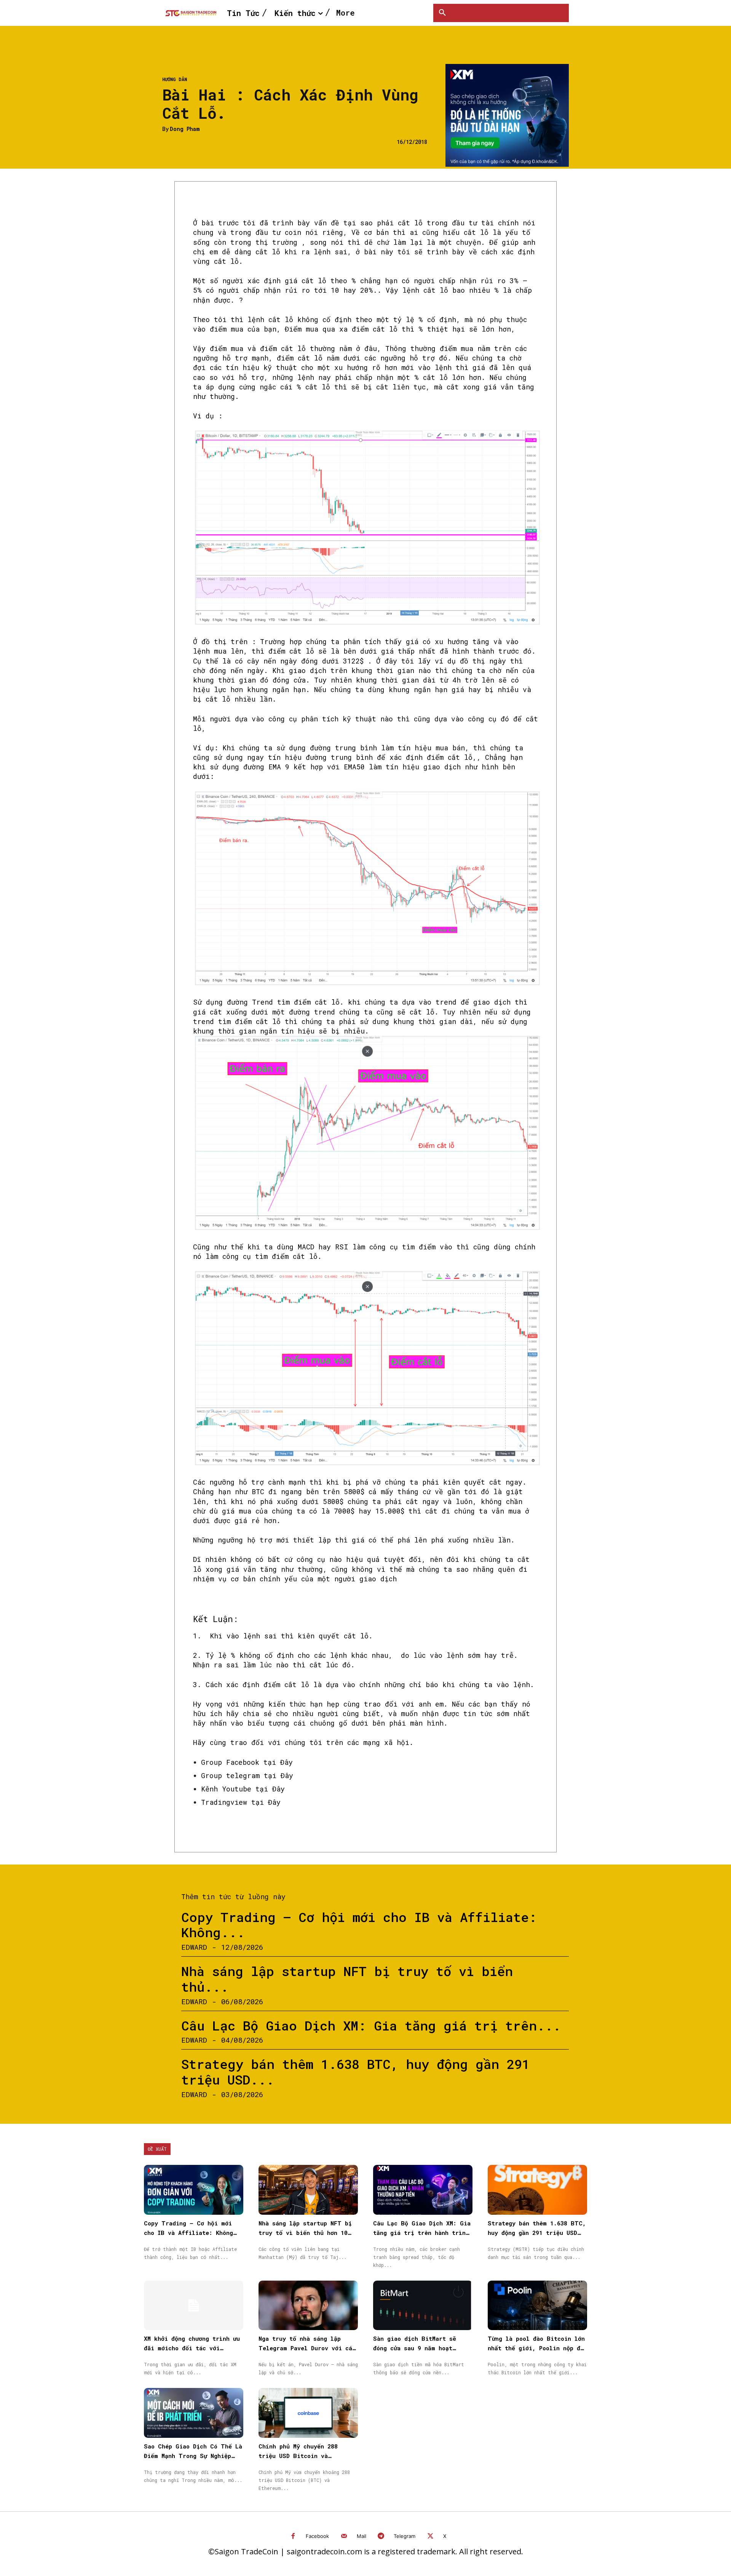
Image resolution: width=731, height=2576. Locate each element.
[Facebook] (293, 2537)
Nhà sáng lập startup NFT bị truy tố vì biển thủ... (347, 1979)
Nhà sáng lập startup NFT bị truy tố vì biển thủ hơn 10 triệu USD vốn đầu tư (305, 2233)
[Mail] (344, 2537)
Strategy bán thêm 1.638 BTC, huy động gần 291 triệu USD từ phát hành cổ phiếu (537, 2233)
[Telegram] (381, 2537)
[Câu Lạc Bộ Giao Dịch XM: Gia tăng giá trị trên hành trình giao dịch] (423, 2190)
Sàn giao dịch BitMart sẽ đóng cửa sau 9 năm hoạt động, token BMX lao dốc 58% (420, 2348)
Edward (194, 1947)
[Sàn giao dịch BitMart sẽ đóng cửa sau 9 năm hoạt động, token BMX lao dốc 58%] (423, 2306)
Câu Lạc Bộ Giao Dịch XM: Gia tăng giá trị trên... (371, 2025)
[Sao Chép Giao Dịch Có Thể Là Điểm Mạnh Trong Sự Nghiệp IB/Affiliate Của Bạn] (194, 2413)
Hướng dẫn (175, 79)
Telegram (405, 2536)
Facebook (317, 2536)
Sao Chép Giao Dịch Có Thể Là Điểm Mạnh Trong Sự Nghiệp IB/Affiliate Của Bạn (193, 2456)
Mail (362, 2536)
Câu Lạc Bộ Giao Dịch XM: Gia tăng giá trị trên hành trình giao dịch (422, 2233)
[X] (430, 2537)
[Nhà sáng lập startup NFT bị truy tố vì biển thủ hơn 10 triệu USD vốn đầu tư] (308, 2190)
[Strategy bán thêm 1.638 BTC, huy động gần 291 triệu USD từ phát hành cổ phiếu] (537, 2190)
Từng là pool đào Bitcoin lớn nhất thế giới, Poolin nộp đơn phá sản (537, 2348)
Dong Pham (185, 129)
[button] (442, 13)
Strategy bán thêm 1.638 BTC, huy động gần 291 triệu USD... (355, 2072)
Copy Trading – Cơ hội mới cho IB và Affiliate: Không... (359, 1925)
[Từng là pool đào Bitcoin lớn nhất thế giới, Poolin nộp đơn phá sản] (537, 2306)
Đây (284, 1762)
